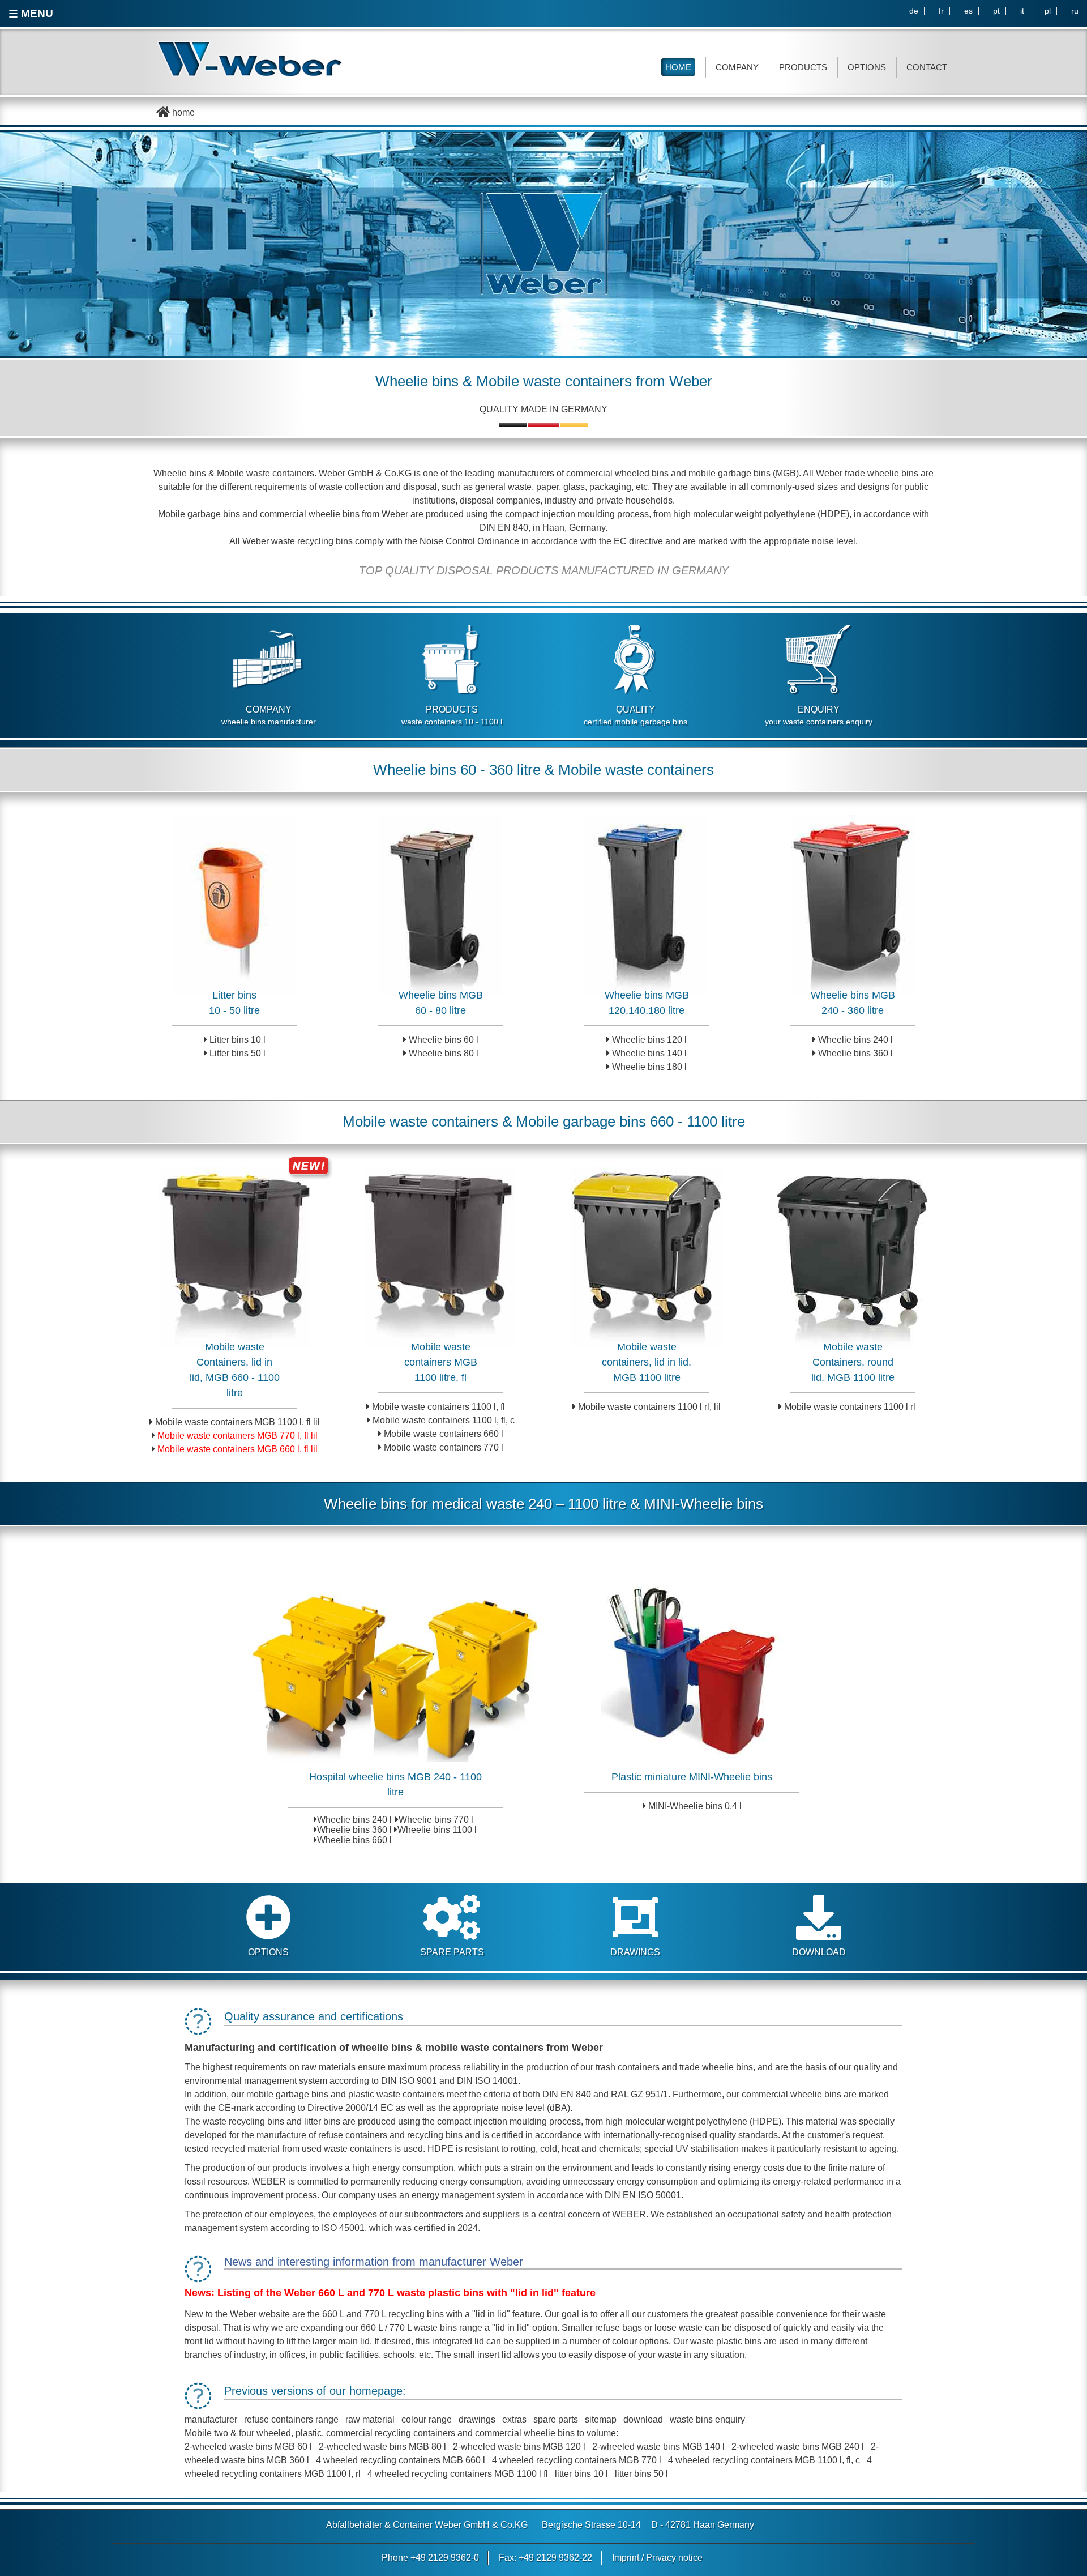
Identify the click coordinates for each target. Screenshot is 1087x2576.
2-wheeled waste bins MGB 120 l (519, 2447)
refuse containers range (291, 2419)
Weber (691, 381)
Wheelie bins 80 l (444, 1053)
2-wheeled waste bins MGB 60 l (248, 2447)
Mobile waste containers (554, 381)
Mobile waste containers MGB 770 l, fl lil (237, 1436)
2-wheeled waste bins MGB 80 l (382, 2447)
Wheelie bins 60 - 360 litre (457, 770)
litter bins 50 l (641, 2474)
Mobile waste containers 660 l (444, 1434)
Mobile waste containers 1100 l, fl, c (444, 1420)
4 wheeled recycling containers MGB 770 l (578, 2460)
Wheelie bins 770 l (436, 1820)
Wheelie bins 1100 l (437, 1830)
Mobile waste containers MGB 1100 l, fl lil (237, 1422)
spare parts (556, 2419)
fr (941, 11)
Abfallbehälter (354, 2525)
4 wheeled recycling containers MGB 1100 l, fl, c (764, 2460)
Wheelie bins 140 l (649, 1053)
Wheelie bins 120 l (649, 1040)
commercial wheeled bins (617, 473)
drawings (477, 2419)
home (182, 112)
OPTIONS (867, 67)
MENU (31, 14)
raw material (370, 2419)
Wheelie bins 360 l (855, 1053)
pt (996, 11)
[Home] (258, 59)
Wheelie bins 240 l (855, 1040)
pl (1048, 11)
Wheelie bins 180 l (649, 1067)
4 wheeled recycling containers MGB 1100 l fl (458, 2474)
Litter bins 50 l (237, 1053)
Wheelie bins (417, 381)
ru (1075, 11)
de (914, 11)
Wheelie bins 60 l (444, 1040)
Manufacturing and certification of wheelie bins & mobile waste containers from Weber (394, 2048)
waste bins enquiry (707, 2419)
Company (737, 67)
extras (514, 2419)
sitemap (601, 2419)
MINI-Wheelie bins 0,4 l (695, 1806)
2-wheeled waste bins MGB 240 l (798, 2447)
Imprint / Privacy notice (657, 2558)
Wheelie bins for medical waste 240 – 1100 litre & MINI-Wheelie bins (543, 1504)
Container (413, 2525)
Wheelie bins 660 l (354, 1840)
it (1022, 11)
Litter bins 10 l (237, 1040)
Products (803, 67)
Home (678, 67)
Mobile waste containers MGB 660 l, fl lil (237, 1449)
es (968, 11)
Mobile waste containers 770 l (444, 1447)
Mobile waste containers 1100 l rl (850, 1407)
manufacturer (211, 2419)
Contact (927, 67)
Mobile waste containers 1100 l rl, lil (649, 1407)
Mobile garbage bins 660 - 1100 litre (630, 1121)
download (643, 2419)
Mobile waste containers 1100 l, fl (438, 1407)
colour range (427, 2419)
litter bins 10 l (581, 2474)
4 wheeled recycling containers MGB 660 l (401, 2460)
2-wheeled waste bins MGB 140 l (658, 2447)
